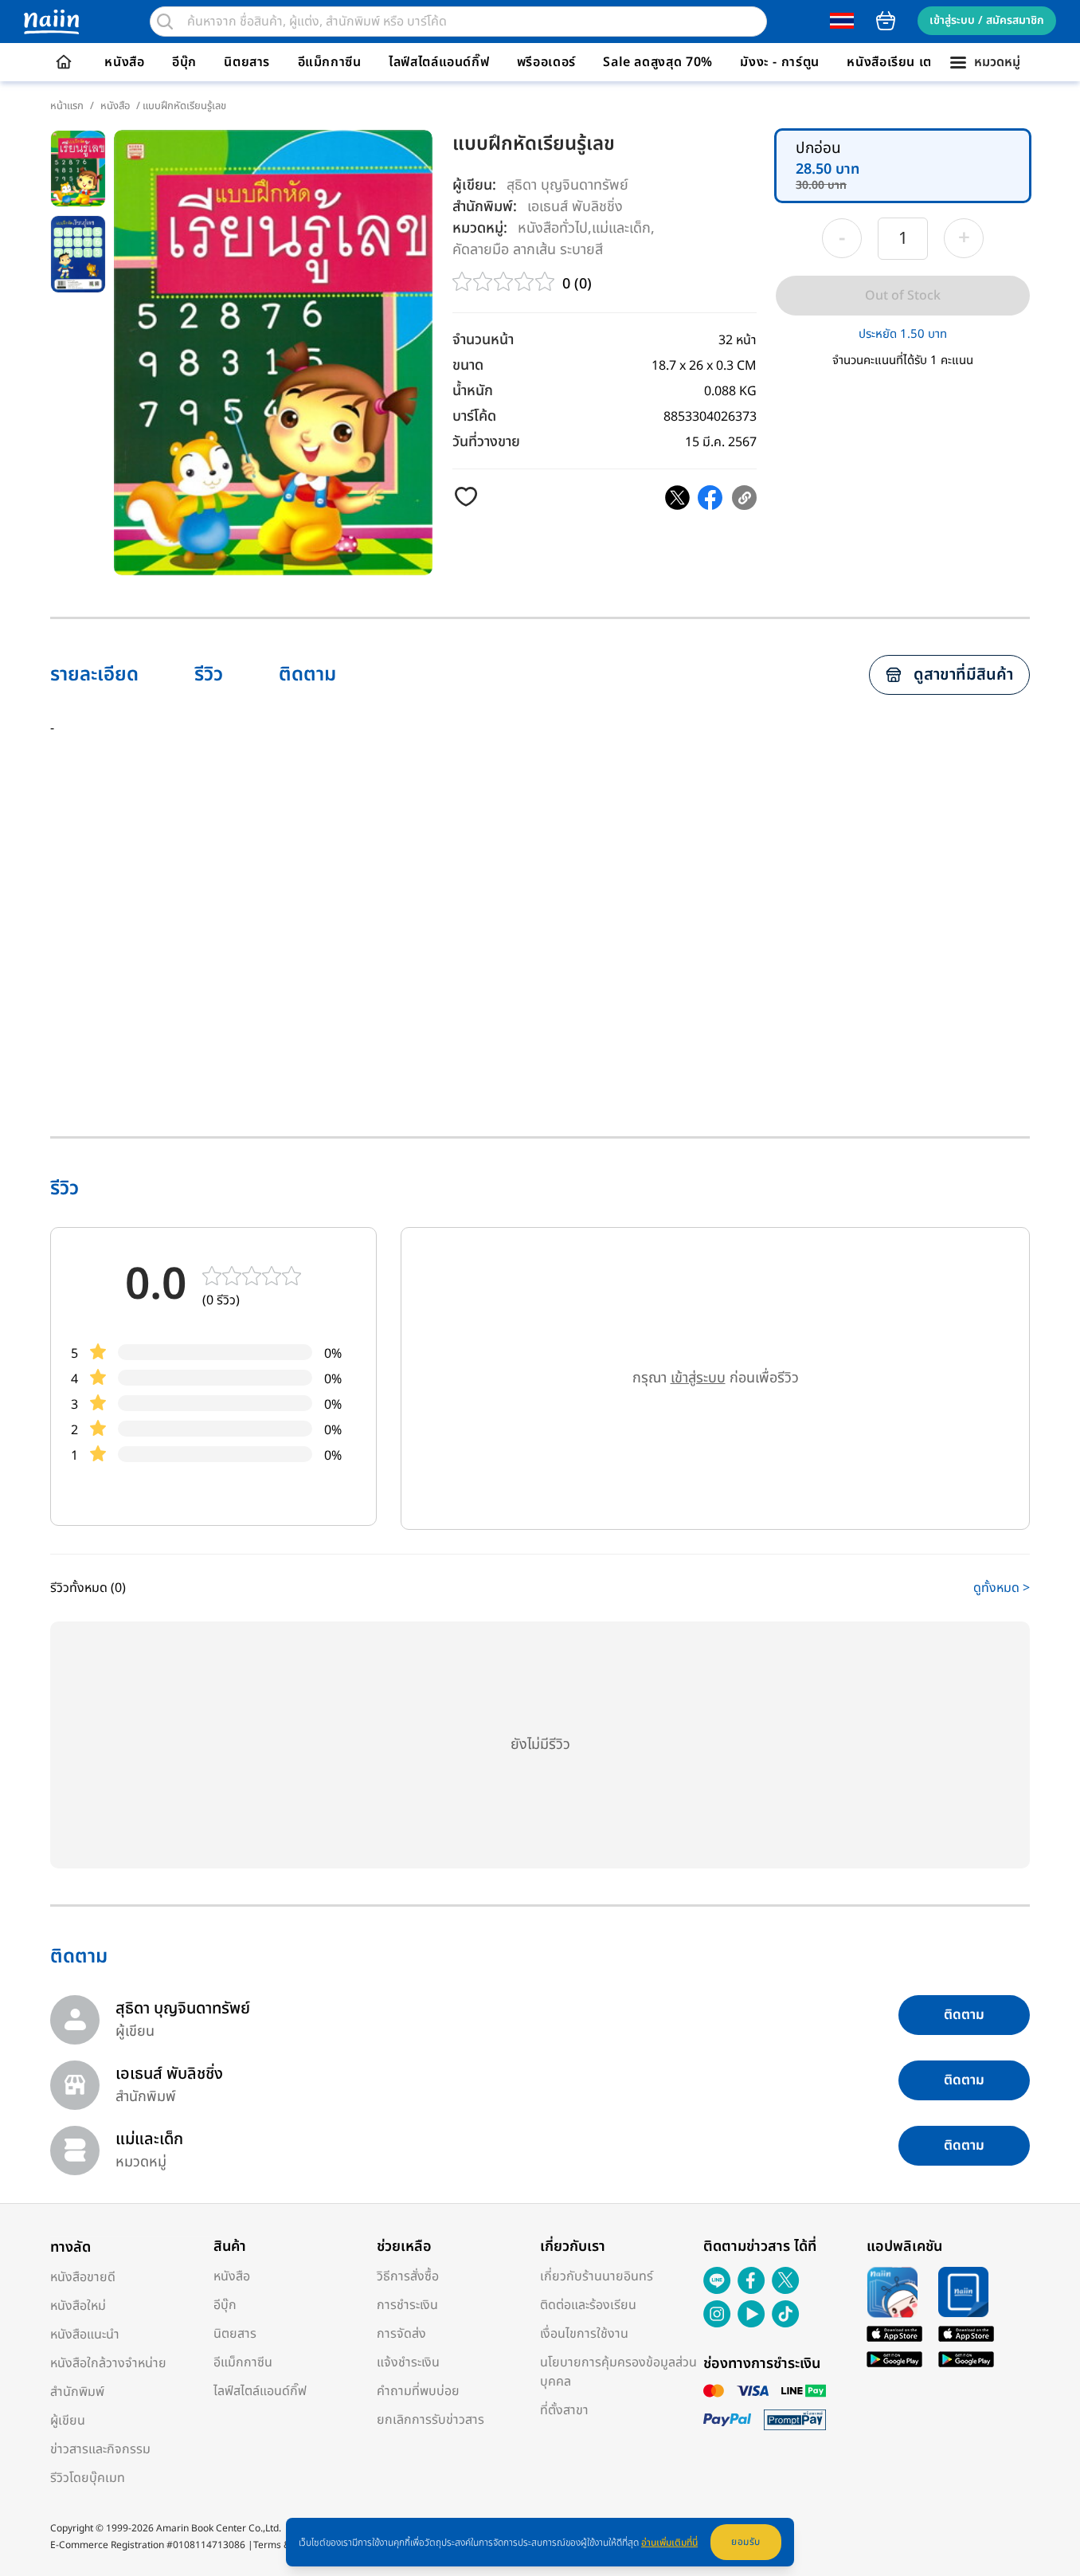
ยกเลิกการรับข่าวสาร (430, 2420)
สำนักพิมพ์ (77, 2392)
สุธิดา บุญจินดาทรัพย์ (567, 185)
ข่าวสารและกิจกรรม (100, 2449)
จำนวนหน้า (483, 340)
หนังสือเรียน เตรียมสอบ (913, 62)
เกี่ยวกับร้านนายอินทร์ (597, 2276)
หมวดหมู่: (480, 228)
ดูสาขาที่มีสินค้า (963, 675)
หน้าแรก (67, 106)
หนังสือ (124, 62)
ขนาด (468, 365)
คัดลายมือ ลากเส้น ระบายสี (528, 249)
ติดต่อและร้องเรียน (588, 2305)
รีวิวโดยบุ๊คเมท (88, 2478)
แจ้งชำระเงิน (408, 2362)
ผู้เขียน (68, 2421)
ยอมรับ (746, 2542)
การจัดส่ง (401, 2334)
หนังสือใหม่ (78, 2306)
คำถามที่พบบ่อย (418, 2391)
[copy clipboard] (744, 498)
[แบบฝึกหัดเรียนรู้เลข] (677, 498)
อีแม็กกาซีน (330, 62)
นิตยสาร (247, 62)
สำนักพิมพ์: (485, 207)
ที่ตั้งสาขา (564, 2410)
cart (886, 21)
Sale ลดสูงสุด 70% (658, 62)
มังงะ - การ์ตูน (780, 62)
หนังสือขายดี (83, 2277)
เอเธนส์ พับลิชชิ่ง (575, 206)
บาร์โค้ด (474, 416)
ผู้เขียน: (474, 185)
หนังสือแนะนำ (85, 2335)
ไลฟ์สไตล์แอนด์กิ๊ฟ (439, 62)
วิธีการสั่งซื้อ (408, 2276)
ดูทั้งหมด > (1002, 1588)
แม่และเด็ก (621, 227)
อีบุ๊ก (184, 62)
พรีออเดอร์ (546, 62)
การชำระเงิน (407, 2305)
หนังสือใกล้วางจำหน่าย (108, 2363)
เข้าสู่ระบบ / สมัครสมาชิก (987, 20)
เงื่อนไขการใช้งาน (584, 2334)
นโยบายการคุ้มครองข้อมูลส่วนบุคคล (618, 2372)
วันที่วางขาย (486, 442)
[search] (165, 22)
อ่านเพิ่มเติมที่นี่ (669, 2543)
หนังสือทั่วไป (553, 227)
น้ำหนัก (473, 391)
